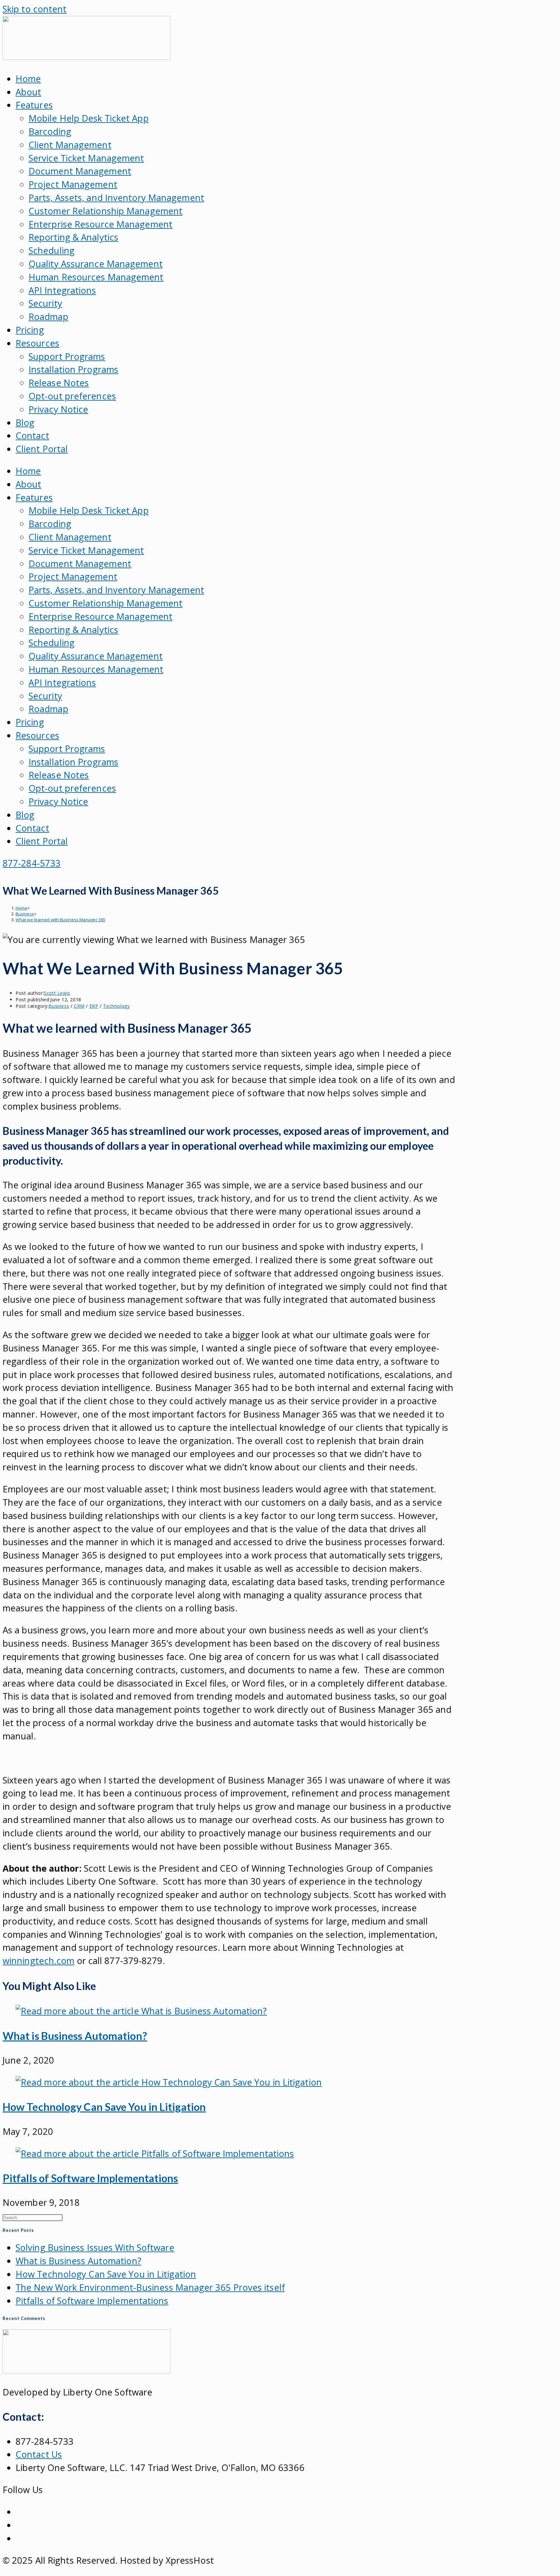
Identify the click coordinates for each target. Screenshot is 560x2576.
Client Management (70, 145)
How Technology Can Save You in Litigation (104, 2107)
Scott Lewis (57, 993)
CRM (79, 1006)
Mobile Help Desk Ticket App (89, 118)
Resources (37, 343)
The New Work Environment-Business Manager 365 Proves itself (150, 2287)
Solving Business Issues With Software (95, 2247)
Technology (116, 1006)
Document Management (80, 171)
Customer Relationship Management (105, 211)
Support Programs (67, 356)
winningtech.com (39, 1961)
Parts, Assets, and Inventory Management (116, 198)
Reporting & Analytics (73, 237)
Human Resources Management (96, 277)
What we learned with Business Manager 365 (60, 920)
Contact (32, 435)
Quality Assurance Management (96, 264)
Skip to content (35, 9)
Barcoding (50, 131)
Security (45, 303)
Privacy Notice (58, 409)
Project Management (73, 184)
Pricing (30, 330)
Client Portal (42, 449)
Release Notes (59, 383)
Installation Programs (73, 369)
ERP (94, 1006)
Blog (25, 423)
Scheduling (52, 250)
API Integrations (62, 290)
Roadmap (48, 317)
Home (28, 79)
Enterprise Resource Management (100, 224)
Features (34, 105)
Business (59, 1006)
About (29, 92)
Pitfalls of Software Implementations (90, 2178)
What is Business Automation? (75, 2036)
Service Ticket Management (86, 158)
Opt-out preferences (72, 396)
